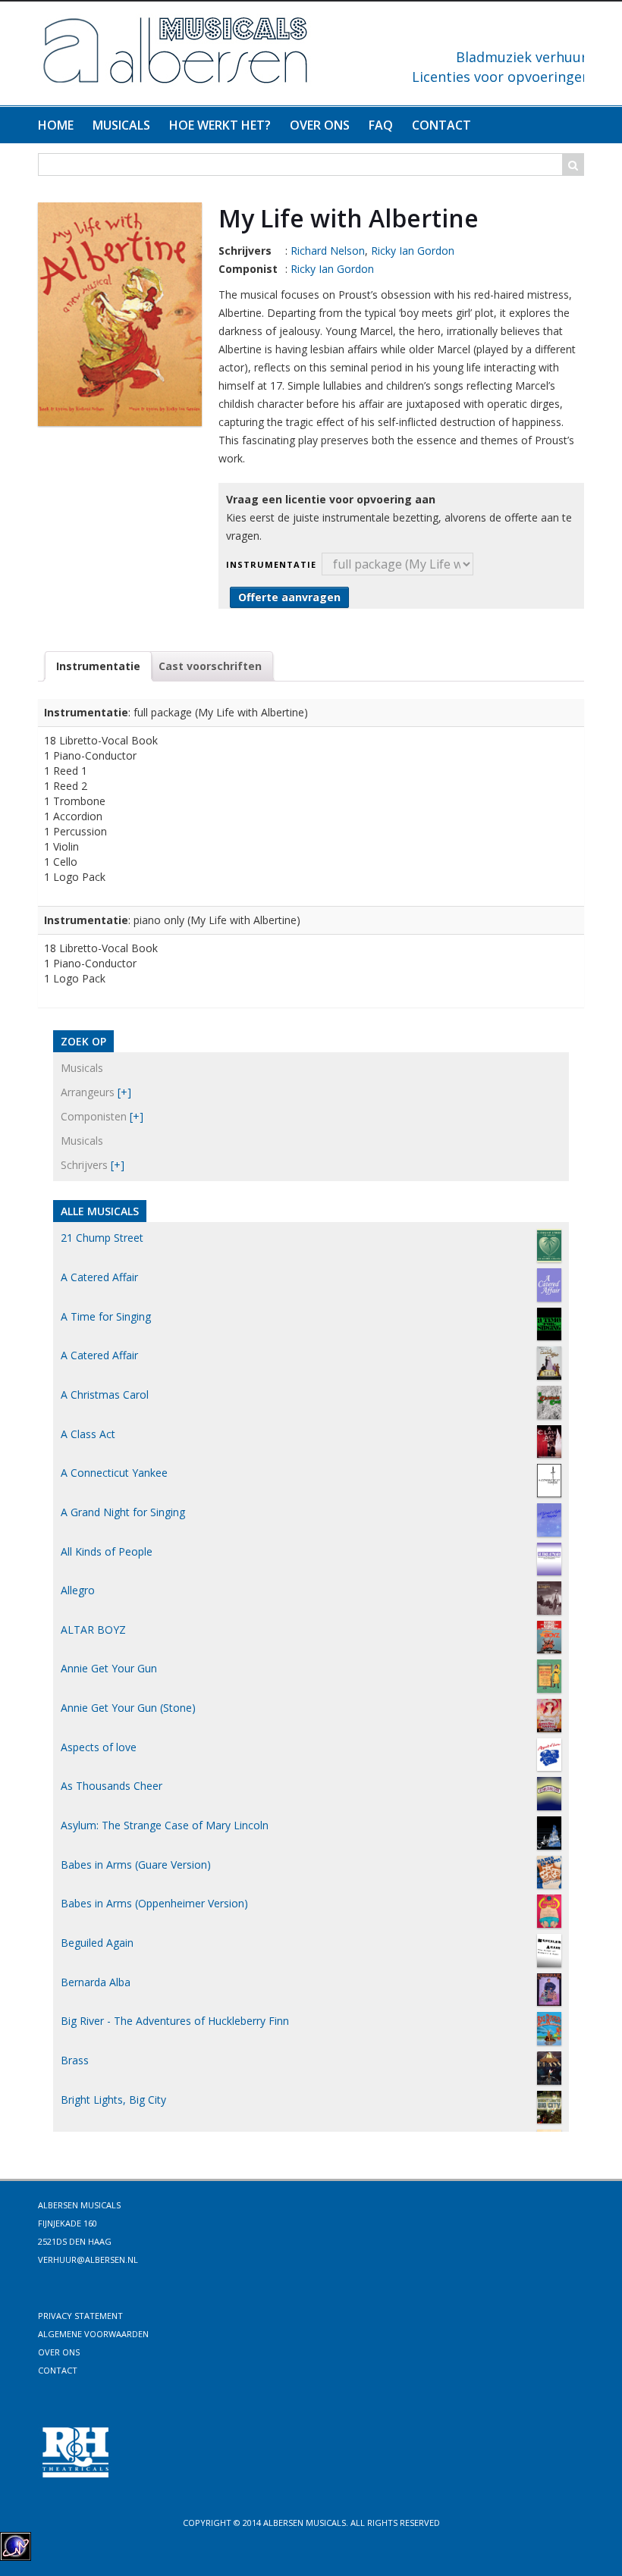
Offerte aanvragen (289, 597)
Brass (75, 2060)
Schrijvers (84, 1165)
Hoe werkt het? (220, 125)
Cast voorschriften (210, 666)
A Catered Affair (99, 1277)
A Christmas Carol (105, 1395)
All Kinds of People (107, 1551)
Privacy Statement (80, 2316)
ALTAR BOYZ (93, 1630)
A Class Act (88, 1434)
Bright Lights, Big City (113, 2100)
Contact (441, 125)
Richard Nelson (328, 251)
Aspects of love (99, 1747)
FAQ (381, 125)
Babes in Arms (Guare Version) (136, 1865)
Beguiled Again (97, 1943)
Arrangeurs (88, 1092)
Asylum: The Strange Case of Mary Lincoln (165, 1825)
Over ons (320, 125)
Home (56, 125)
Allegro (78, 1590)
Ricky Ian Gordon (413, 251)
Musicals (121, 125)
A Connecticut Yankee (114, 1473)
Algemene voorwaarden (93, 2334)
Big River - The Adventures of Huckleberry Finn (175, 2021)
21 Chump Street (102, 1238)
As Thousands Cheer (112, 1786)
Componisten (94, 1116)
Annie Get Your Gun (109, 1668)
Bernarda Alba (96, 1982)
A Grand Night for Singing (123, 1512)
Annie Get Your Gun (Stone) (128, 1708)
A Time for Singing (106, 1316)
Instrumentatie (271, 564)
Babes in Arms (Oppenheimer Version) (154, 1903)
